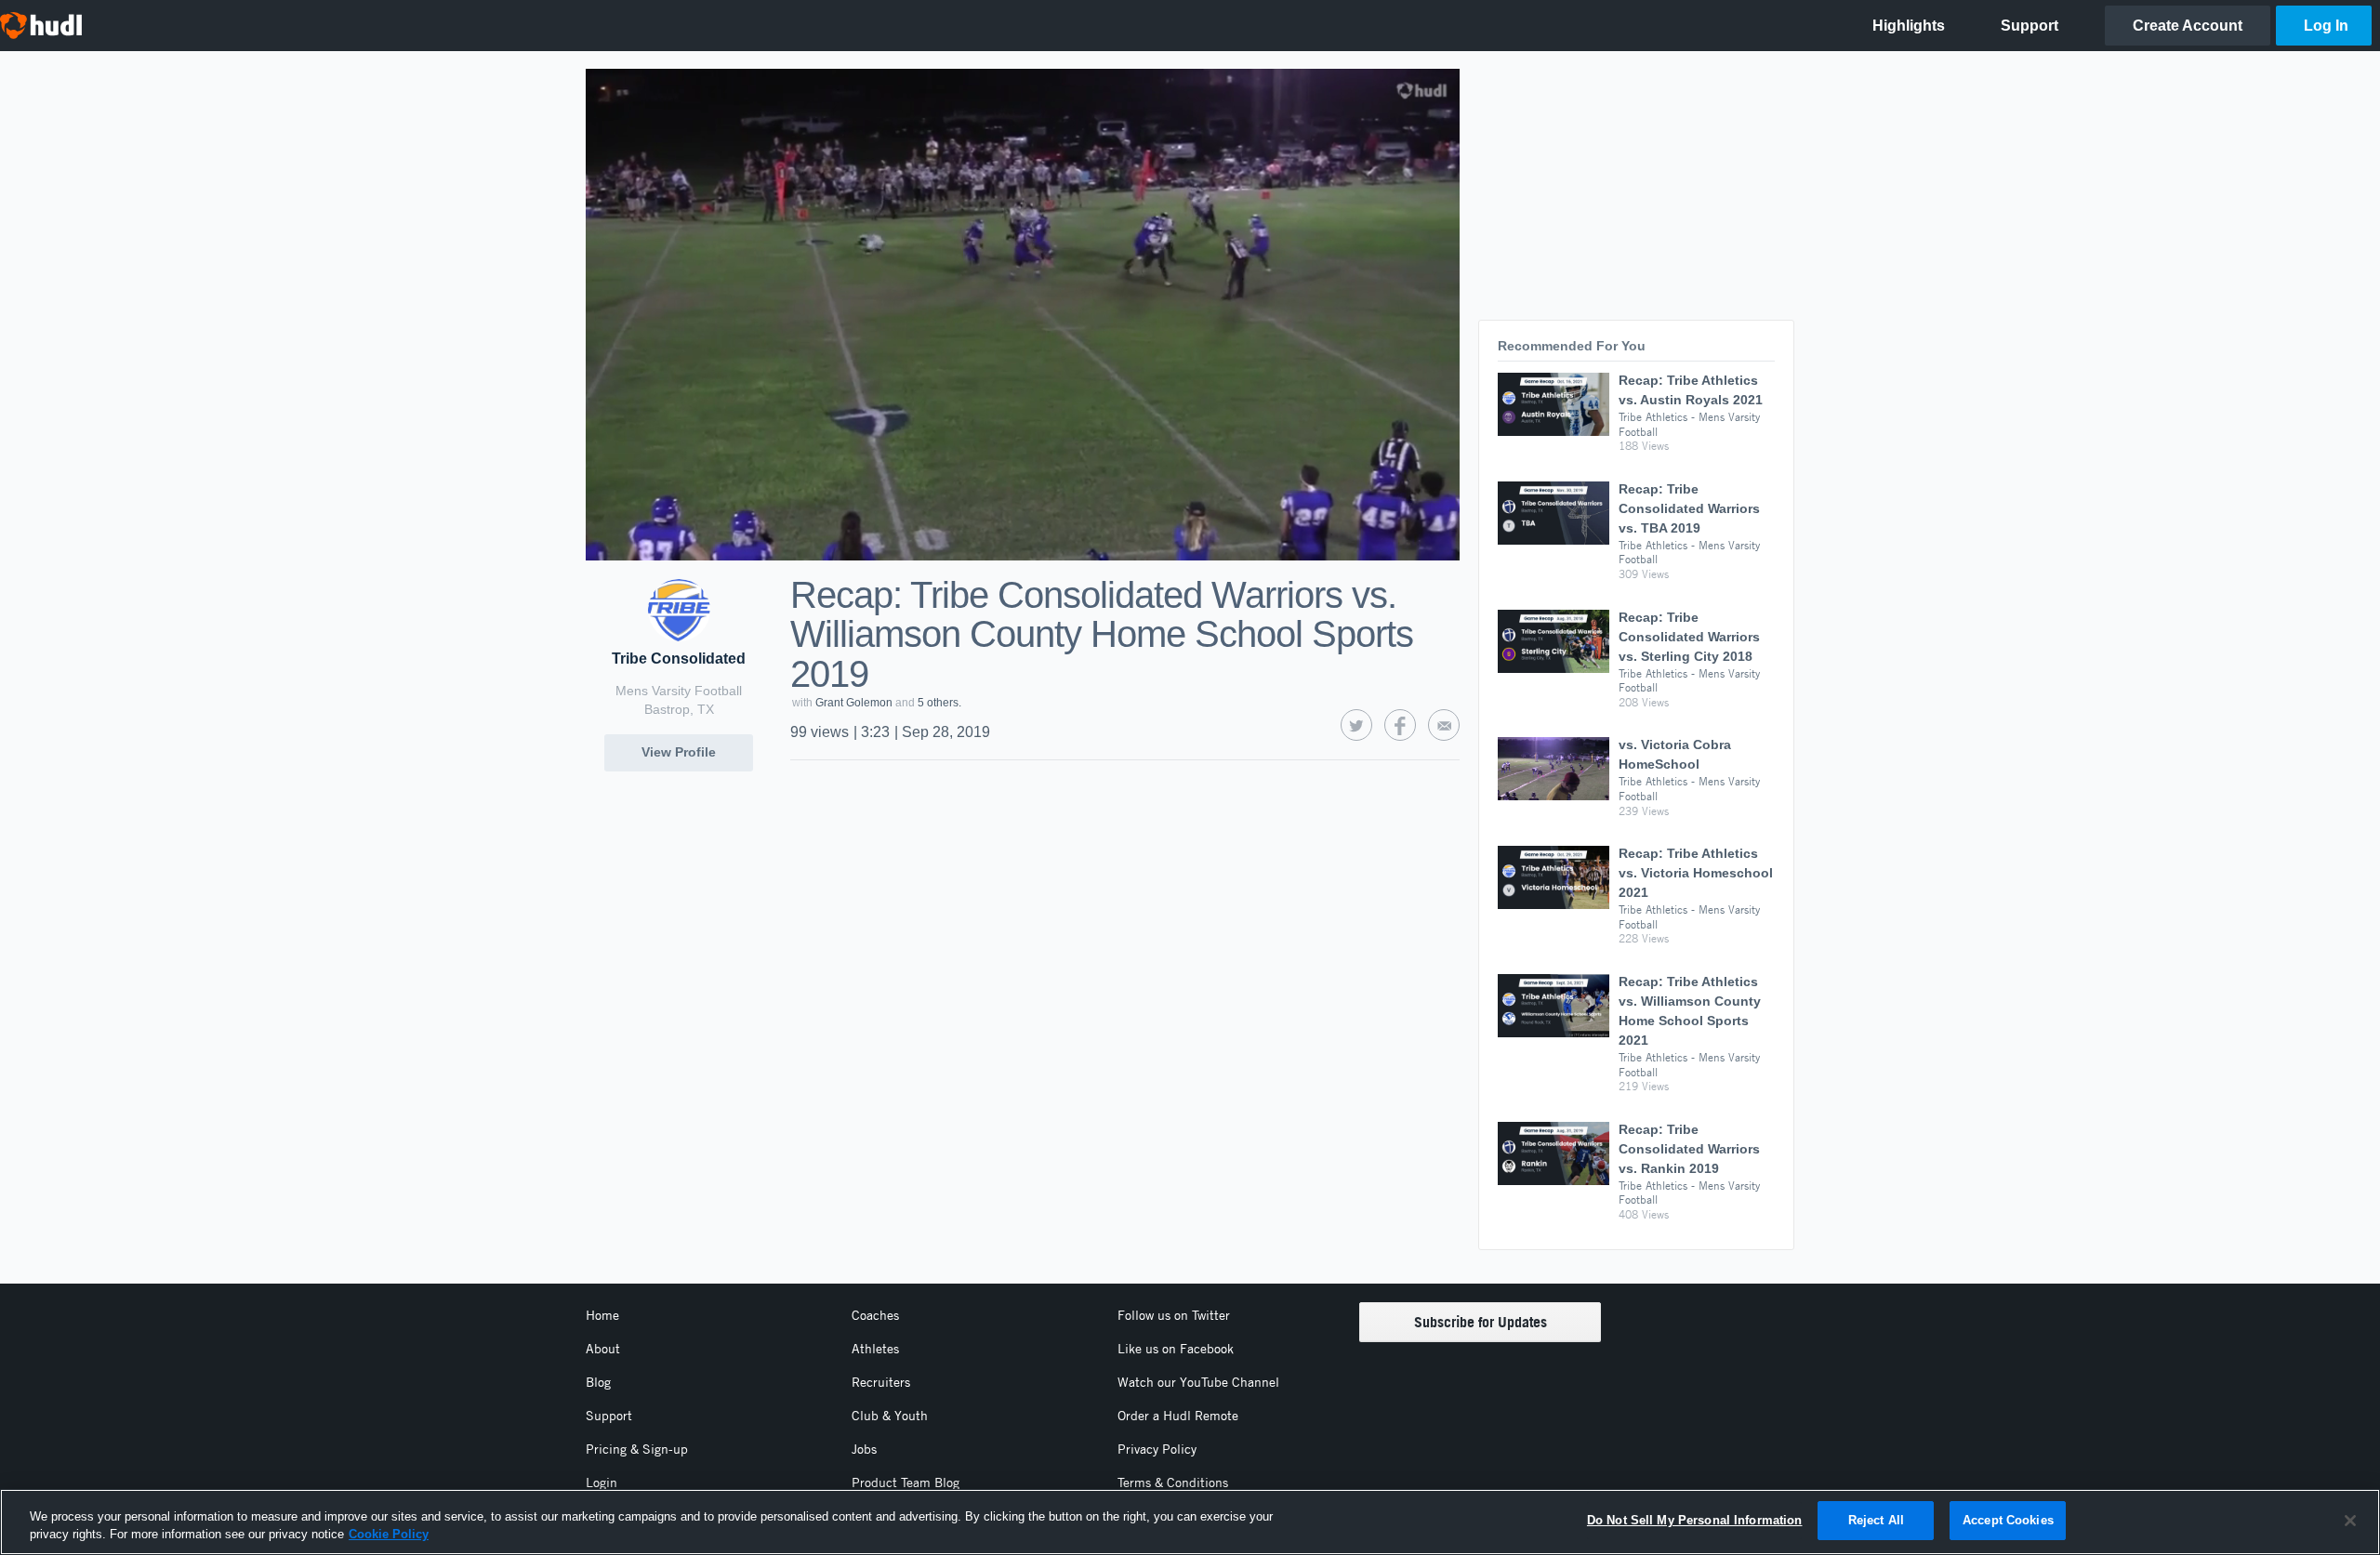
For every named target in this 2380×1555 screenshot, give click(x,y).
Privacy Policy (1157, 1449)
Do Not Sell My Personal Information (1695, 1520)
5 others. (939, 703)
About (603, 1349)
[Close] (2350, 1521)
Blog (598, 1382)
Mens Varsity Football (679, 691)
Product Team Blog (906, 1483)
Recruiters (881, 1382)
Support (609, 1416)
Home (602, 1315)
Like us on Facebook (1176, 1349)
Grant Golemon (854, 703)
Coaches (875, 1315)
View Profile (679, 752)
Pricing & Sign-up (637, 1449)
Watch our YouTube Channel (1198, 1382)
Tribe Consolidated (679, 659)
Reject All (1876, 1520)
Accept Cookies (2008, 1520)
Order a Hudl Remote (1178, 1416)
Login (602, 1483)
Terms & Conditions (1173, 1483)
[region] (1190, 1522)
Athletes (875, 1349)
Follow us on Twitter (1174, 1315)
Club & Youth (890, 1416)
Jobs (864, 1449)
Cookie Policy (389, 1535)
